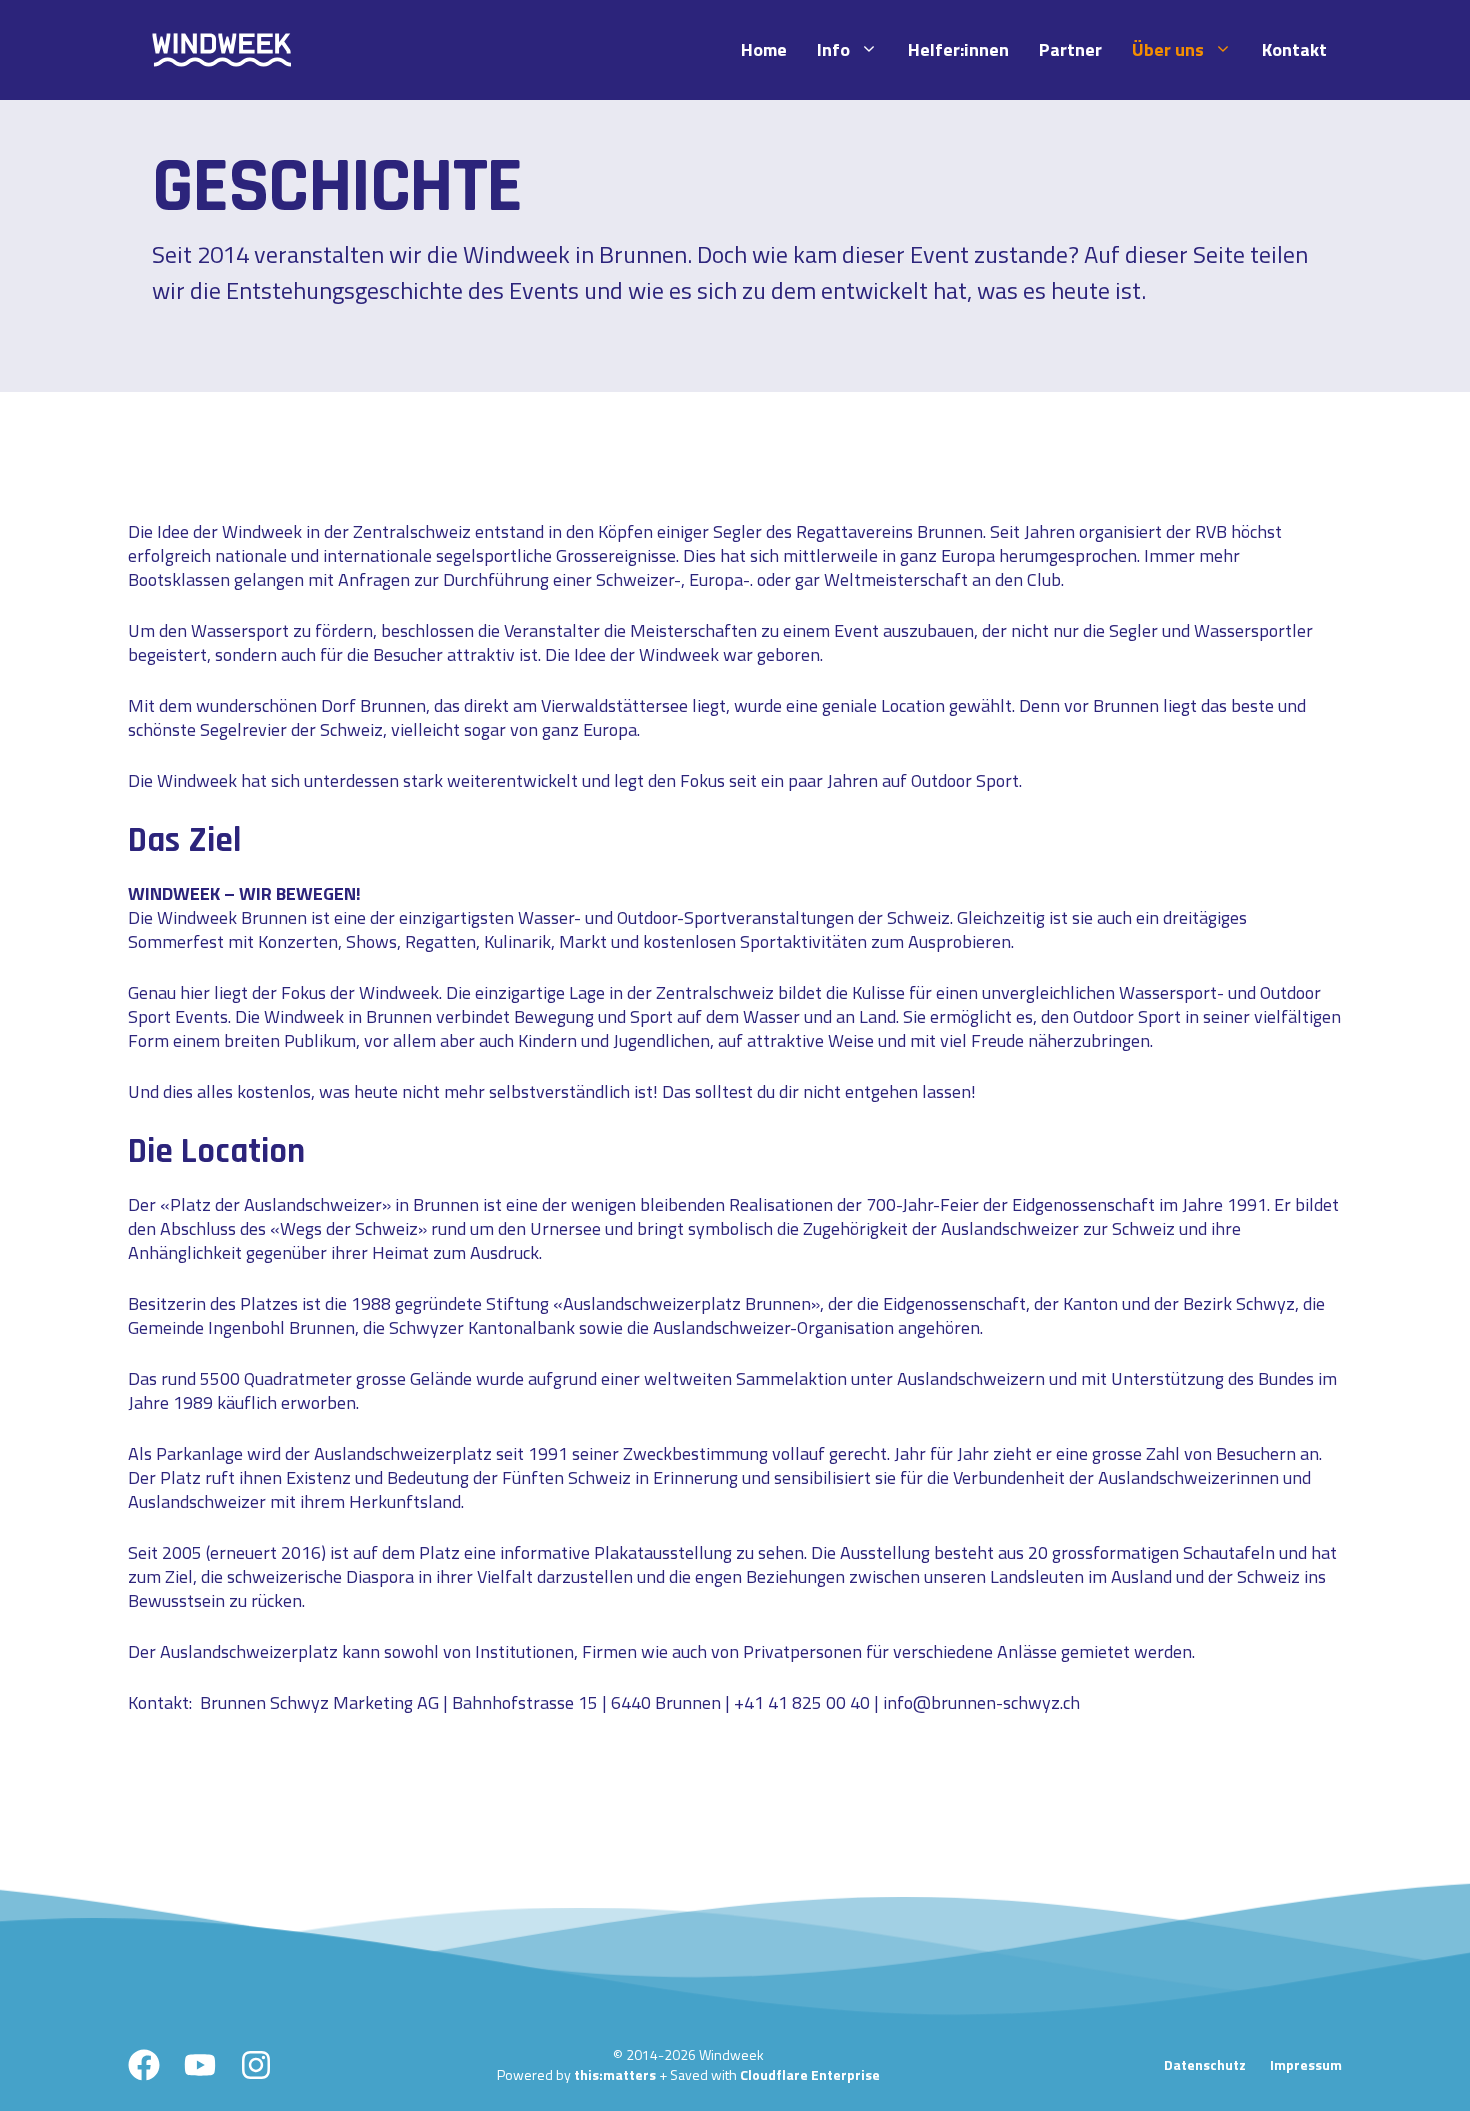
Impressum (1306, 2064)
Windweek (262, 531)
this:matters (615, 2074)
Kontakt (1294, 49)
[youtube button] (200, 2065)
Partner (1070, 49)
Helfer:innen (958, 49)
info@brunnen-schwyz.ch (981, 1702)
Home (764, 49)
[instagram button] (256, 2065)
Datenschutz (1205, 2064)
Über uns (1168, 49)
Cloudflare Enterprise (810, 2074)
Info (833, 49)
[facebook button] (144, 2065)
